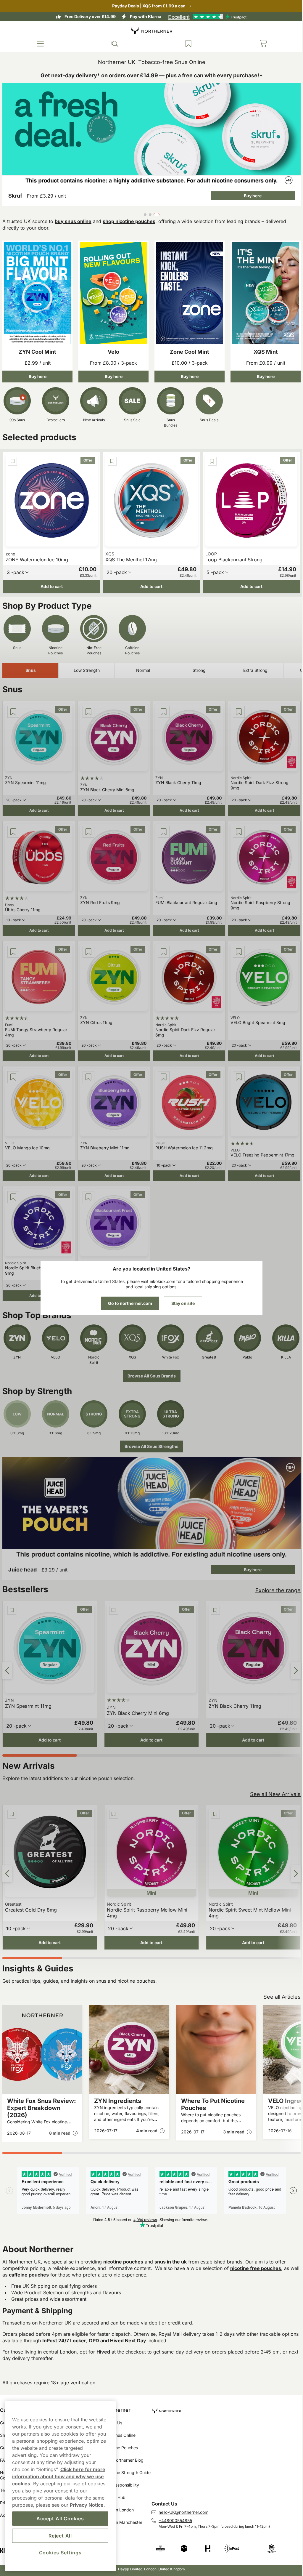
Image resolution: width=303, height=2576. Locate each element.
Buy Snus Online (118, 2435)
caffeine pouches (39, 2260)
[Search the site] (113, 44)
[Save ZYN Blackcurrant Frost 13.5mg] (87, 1188)
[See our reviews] (205, 17)
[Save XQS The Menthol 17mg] (111, 458)
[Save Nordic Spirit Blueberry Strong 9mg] (13, 1188)
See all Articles (278, 1982)
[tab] (144, 213)
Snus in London (117, 2510)
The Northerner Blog (122, 2460)
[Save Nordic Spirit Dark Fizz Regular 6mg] (162, 945)
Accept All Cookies (60, 2519)
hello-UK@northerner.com (181, 2512)
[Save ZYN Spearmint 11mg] (13, 707)
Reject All (60, 2536)
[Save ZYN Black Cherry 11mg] (162, 707)
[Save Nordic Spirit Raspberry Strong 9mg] (236, 826)
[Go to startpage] (149, 31)
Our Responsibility (120, 2485)
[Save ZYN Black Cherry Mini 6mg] (87, 707)
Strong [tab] (199, 666)
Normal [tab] (143, 666)
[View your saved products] (186, 44)
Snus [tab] (31, 666)
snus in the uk (171, 2247)
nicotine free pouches (256, 2253)
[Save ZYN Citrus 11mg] (87, 945)
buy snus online (73, 220)
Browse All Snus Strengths (149, 1436)
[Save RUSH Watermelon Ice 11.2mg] (162, 1069)
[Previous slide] (7, 1658)
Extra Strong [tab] (255, 666)
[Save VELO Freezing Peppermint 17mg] (236, 1069)
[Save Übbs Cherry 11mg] (13, 826)
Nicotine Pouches (120, 2448)
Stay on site (181, 1303)
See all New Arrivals (271, 1781)
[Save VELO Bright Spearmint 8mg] (236, 945)
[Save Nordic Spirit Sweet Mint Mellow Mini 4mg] (204, 1801)
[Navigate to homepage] (224, 2408)
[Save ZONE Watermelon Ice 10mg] (12, 458)
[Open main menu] (40, 44)
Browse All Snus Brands (149, 1366)
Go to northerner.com (128, 1303)
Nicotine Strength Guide (126, 2472)
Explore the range (274, 1579)
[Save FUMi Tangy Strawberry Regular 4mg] (13, 945)
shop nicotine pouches (129, 220)
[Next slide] (291, 1658)
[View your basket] (259, 44)
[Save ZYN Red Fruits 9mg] (87, 826)
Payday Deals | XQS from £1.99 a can (147, 6)
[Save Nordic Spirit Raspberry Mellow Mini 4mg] (103, 1801)
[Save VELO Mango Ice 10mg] (13, 1069)
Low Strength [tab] (87, 666)
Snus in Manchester (122, 2522)
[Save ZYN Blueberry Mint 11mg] (87, 1069)
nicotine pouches (123, 2247)
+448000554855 (173, 2520)
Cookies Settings (60, 2553)
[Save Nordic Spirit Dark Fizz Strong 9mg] (236, 707)
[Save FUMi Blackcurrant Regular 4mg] (162, 826)
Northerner (116, 2410)
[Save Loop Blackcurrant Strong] (209, 458)
